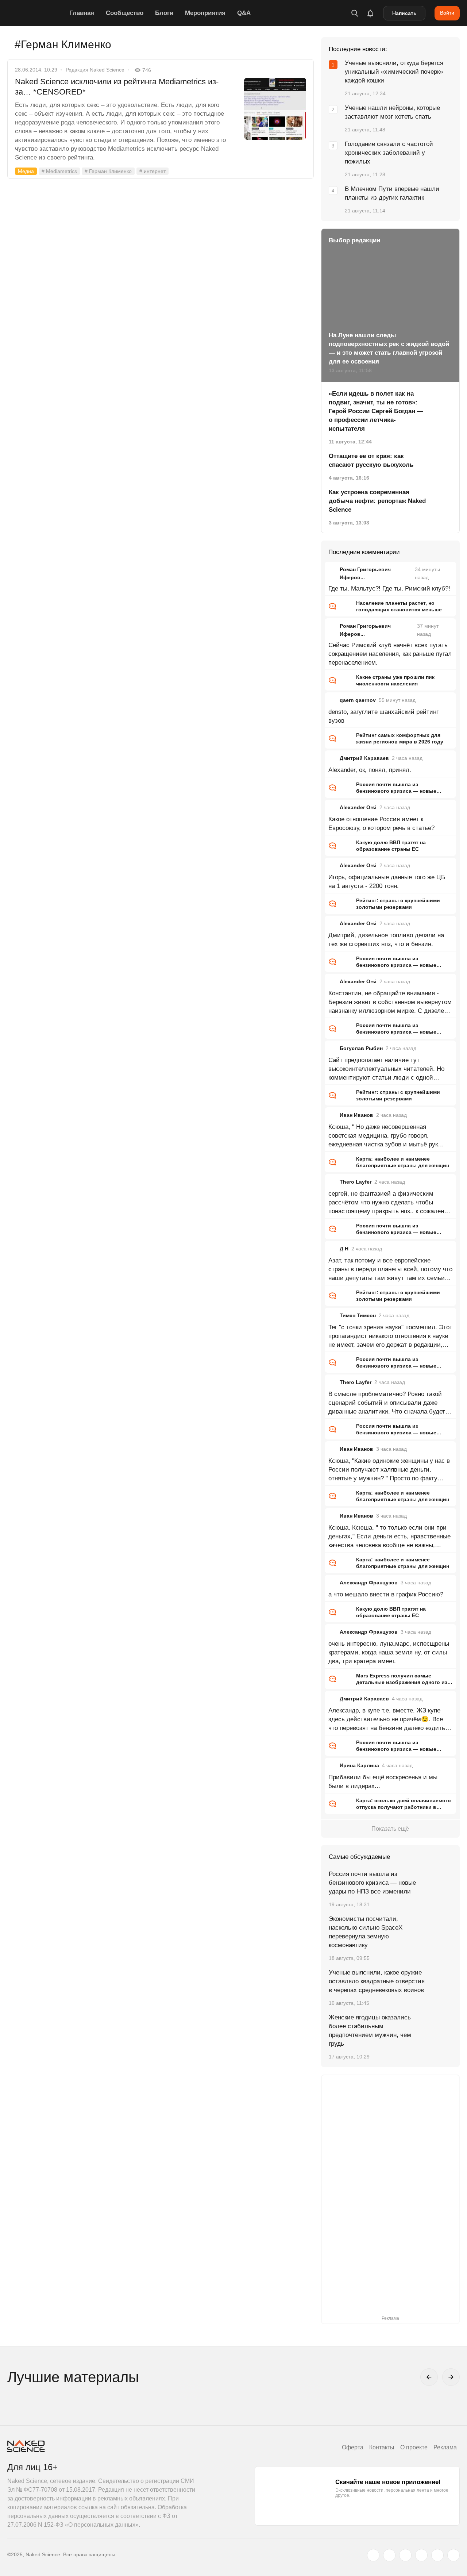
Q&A (244, 13)
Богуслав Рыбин (361, 1048)
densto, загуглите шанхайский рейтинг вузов (383, 716)
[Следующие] (451, 2377)
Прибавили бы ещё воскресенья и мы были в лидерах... (383, 1782)
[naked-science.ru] (454, 2555)
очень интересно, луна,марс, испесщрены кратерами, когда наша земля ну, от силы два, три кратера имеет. (389, 1652)
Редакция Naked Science (95, 70)
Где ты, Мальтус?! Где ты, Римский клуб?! (389, 589)
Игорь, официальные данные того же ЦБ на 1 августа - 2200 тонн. (387, 882)
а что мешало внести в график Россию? (386, 1594)
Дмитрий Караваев (364, 758)
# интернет (153, 171)
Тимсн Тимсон (358, 1315)
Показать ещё (390, 1829)
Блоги (164, 13)
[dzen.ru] (421, 2555)
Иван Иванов (356, 1115)
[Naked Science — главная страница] (36, 13)
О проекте (414, 2447)
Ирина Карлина (359, 1765)
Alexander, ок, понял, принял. (370, 770)
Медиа (26, 171)
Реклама (445, 2447)
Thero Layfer (356, 1182)
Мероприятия (205, 13)
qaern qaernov (358, 700)
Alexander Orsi (358, 807)
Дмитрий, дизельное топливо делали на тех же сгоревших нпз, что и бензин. (386, 940)
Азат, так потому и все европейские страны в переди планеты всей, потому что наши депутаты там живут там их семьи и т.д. (390, 1270)
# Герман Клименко (108, 171)
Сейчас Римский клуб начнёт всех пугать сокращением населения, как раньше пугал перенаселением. (390, 654)
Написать (404, 13)
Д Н (344, 1249)
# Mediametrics (59, 171)
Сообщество (125, 13)
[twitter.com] (373, 2555)
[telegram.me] (437, 2555)
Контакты (382, 2447)
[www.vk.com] (389, 2555)
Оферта (353, 2447)
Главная (82, 13)
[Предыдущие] (429, 2377)
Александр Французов (369, 1583)
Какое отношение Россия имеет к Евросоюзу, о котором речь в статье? (381, 824)
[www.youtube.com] (405, 2555)
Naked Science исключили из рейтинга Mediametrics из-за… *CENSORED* (117, 87)
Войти (447, 13)
